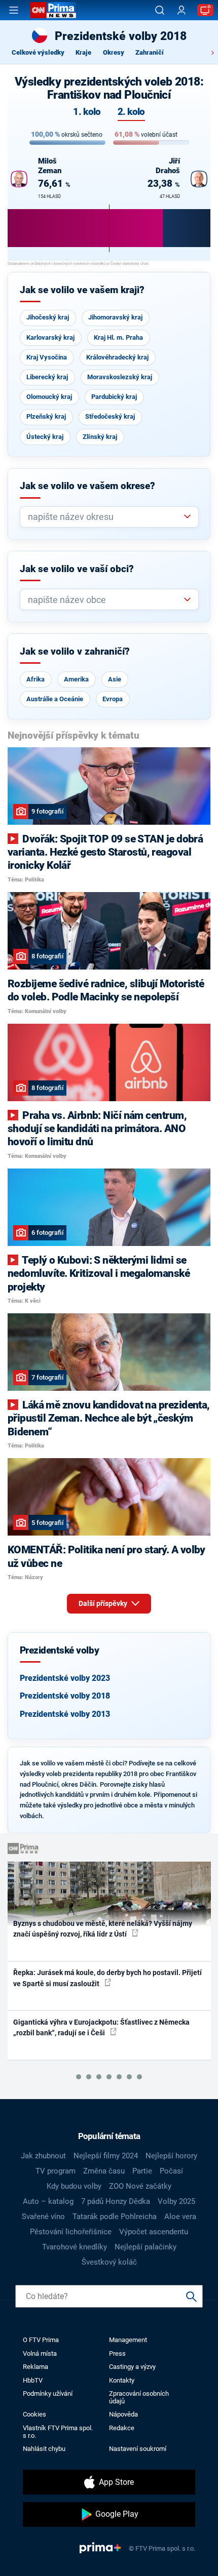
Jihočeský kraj (48, 317)
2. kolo (131, 112)
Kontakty (122, 2380)
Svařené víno (43, 2217)
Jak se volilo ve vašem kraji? (82, 290)
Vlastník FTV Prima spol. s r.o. (58, 2432)
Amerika (76, 679)
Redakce (122, 2428)
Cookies (34, 2414)
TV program (56, 2171)
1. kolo (87, 112)
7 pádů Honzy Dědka (116, 2201)
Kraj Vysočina (47, 357)
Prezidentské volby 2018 (65, 1696)
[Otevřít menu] (14, 10)
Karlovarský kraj (50, 337)
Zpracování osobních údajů (139, 2397)
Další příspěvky (104, 1603)
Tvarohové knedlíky (75, 2247)
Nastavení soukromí (138, 2449)
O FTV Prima (41, 2340)
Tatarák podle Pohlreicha (115, 2217)
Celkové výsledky (38, 52)
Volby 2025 (176, 2201)
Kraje (83, 52)
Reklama (35, 2367)
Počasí (171, 2171)
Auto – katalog (48, 2201)
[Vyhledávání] (160, 10)
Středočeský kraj (110, 416)
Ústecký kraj (45, 437)
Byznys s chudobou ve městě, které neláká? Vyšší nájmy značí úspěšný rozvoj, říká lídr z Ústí (103, 1929)
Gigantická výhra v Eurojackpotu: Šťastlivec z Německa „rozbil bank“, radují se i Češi (101, 2027)
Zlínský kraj (100, 437)
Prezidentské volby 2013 (65, 1714)
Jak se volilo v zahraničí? (75, 652)
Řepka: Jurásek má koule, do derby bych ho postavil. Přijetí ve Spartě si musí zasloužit (107, 1978)
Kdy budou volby (74, 2186)
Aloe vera (180, 2217)
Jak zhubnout (43, 2156)
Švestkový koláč (109, 2262)
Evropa (113, 699)
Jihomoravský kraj (115, 317)
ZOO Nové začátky (140, 2186)
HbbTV (33, 2380)
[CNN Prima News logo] (53, 10)
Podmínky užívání (48, 2393)
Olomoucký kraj (49, 397)
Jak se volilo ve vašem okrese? (87, 486)
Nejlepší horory (171, 2156)
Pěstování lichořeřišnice (71, 2232)
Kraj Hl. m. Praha (118, 337)
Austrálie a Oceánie (55, 699)
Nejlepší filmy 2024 (106, 2156)
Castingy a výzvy (132, 2367)
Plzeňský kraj (46, 416)
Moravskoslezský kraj (120, 377)
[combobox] (105, 517)
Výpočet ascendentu (154, 2232)
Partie (142, 2171)
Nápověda (123, 2414)
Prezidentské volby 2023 (65, 1678)
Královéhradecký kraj (117, 357)
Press (117, 2353)
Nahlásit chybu (44, 2449)
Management (128, 2340)
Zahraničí (150, 52)
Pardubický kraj (114, 397)
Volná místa (40, 2353)
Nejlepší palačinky (146, 2247)
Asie (115, 679)
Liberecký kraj (47, 377)
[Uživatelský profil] (181, 10)
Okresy (114, 52)
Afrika (35, 679)
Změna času (104, 2171)
